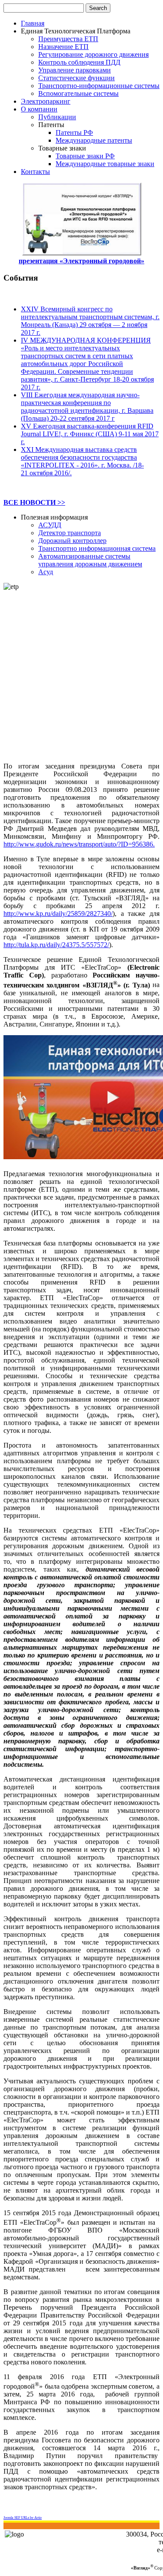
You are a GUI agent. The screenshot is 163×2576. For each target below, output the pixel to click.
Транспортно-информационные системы (99, 86)
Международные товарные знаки (105, 164)
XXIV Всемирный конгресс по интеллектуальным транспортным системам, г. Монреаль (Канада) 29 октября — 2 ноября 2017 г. (90, 321)
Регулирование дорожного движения (93, 54)
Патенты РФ (74, 132)
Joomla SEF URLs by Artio (23, 2518)
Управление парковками (75, 70)
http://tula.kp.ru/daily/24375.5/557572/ (56, 945)
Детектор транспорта (70, 533)
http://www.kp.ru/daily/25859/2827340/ (58, 914)
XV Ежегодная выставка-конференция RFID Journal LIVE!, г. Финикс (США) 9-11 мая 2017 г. (90, 434)
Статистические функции (77, 78)
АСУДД (50, 525)
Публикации (57, 117)
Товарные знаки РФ (85, 156)
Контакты (35, 172)
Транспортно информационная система (97, 548)
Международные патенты (94, 140)
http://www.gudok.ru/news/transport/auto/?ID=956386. (79, 844)
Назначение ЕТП (63, 47)
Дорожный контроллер (72, 541)
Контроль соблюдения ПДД (79, 62)
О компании (39, 109)
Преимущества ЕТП (68, 39)
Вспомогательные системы (78, 93)
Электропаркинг (46, 101)
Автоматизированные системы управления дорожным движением (90, 560)
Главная (33, 23)
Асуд (46, 572)
